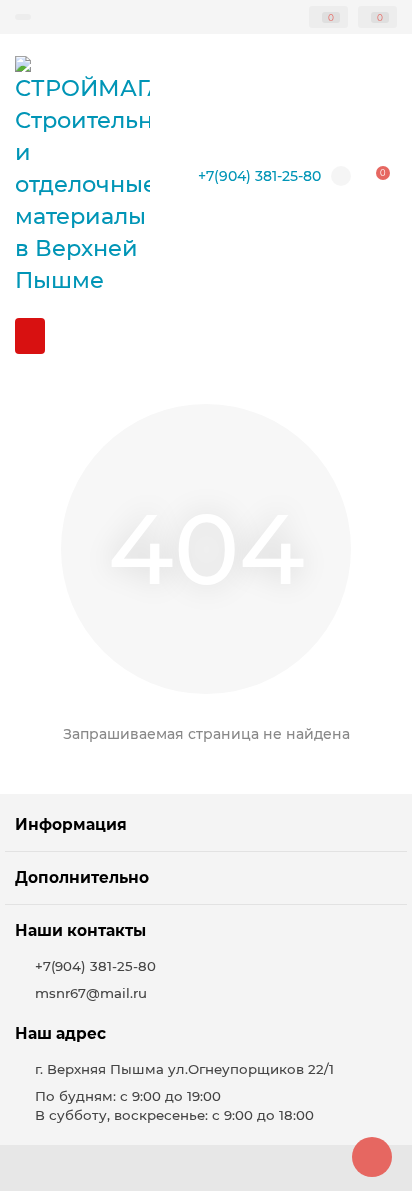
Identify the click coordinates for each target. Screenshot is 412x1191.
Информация (71, 824)
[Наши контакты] (372, 1157)
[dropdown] (23, 17)
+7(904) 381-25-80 (259, 176)
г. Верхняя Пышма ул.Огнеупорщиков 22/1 (184, 1069)
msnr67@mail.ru (91, 993)
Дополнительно (82, 877)
